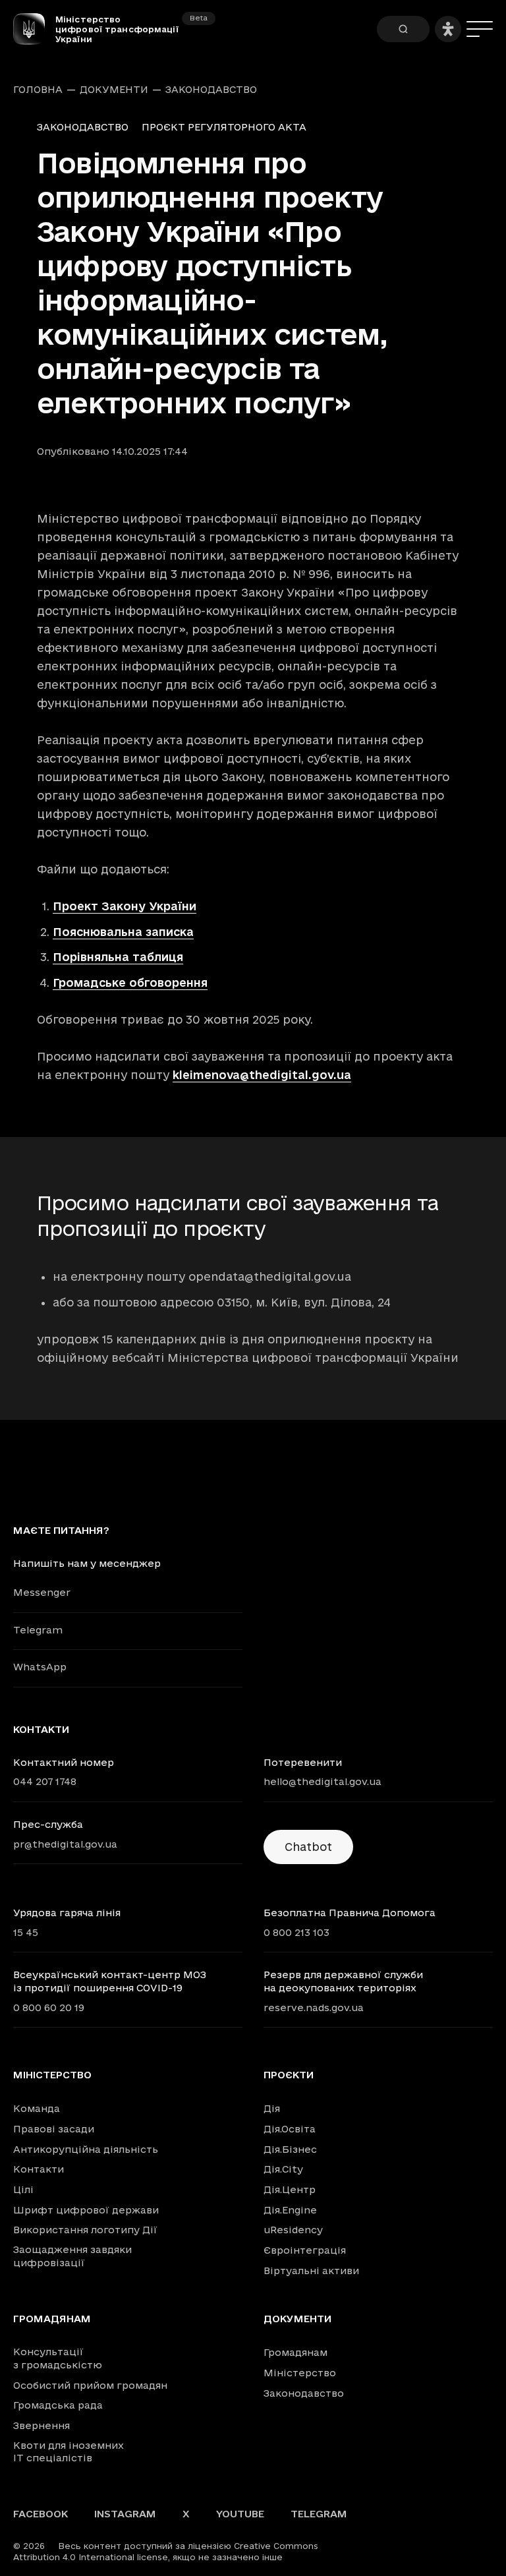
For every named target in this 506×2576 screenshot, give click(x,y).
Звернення (42, 2425)
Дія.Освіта (290, 2129)
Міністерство (52, 2075)
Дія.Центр (290, 2189)
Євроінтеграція (305, 2250)
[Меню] (480, 29)
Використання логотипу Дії (85, 2230)
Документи (114, 90)
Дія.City (283, 2169)
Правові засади (54, 2129)
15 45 (26, 1932)
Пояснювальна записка (123, 932)
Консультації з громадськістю (58, 2358)
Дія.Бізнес (290, 2149)
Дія (272, 2108)
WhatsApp (40, 1667)
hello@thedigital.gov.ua (323, 1781)
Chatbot (308, 1847)
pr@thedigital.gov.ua (65, 1844)
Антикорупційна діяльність (86, 2149)
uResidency (293, 2230)
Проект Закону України (125, 906)
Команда (37, 2108)
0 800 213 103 (296, 1932)
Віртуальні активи (311, 2270)
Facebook (41, 2514)
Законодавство (211, 90)
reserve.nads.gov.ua (314, 2007)
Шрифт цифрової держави (86, 2210)
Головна (38, 90)
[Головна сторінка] (34, 29)
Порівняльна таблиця (118, 957)
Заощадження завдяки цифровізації (72, 2256)
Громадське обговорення (130, 982)
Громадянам (52, 2319)
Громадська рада (58, 2405)
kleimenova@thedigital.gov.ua (262, 1075)
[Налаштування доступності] (448, 29)
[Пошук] (403, 29)
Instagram (125, 2514)
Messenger (42, 1592)
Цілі (23, 2189)
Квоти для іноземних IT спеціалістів (69, 2452)
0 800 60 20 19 (49, 2007)
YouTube (240, 2514)
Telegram (38, 1630)
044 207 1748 (45, 1781)
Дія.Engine (290, 2210)
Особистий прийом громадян (90, 2385)
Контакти (39, 2169)
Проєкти (289, 2075)
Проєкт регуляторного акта (224, 127)
